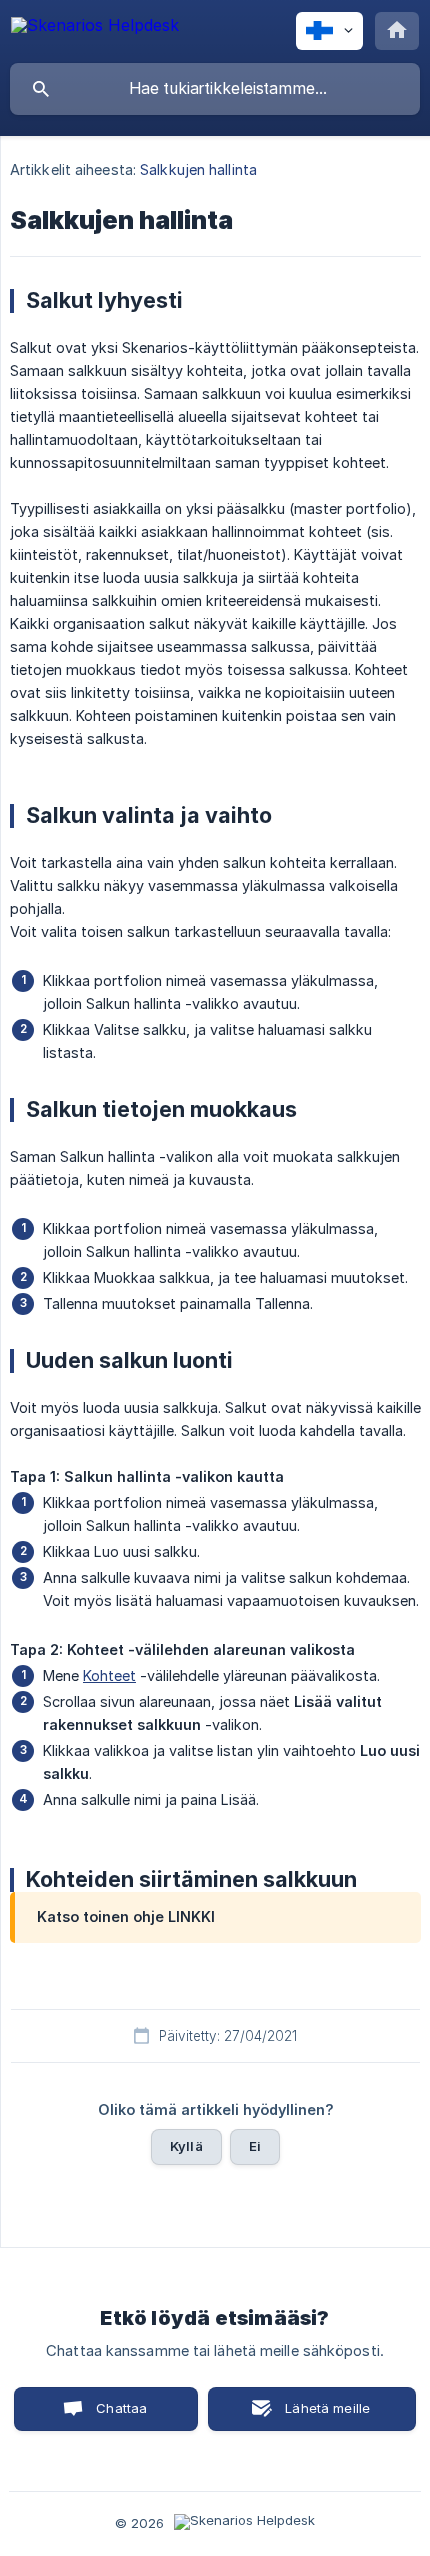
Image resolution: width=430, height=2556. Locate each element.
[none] (95, 28)
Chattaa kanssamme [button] (107, 2415)
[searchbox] (215, 89)
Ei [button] (255, 2146)
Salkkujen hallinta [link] (198, 169)
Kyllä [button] (186, 2146)
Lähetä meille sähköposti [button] (324, 2415)
